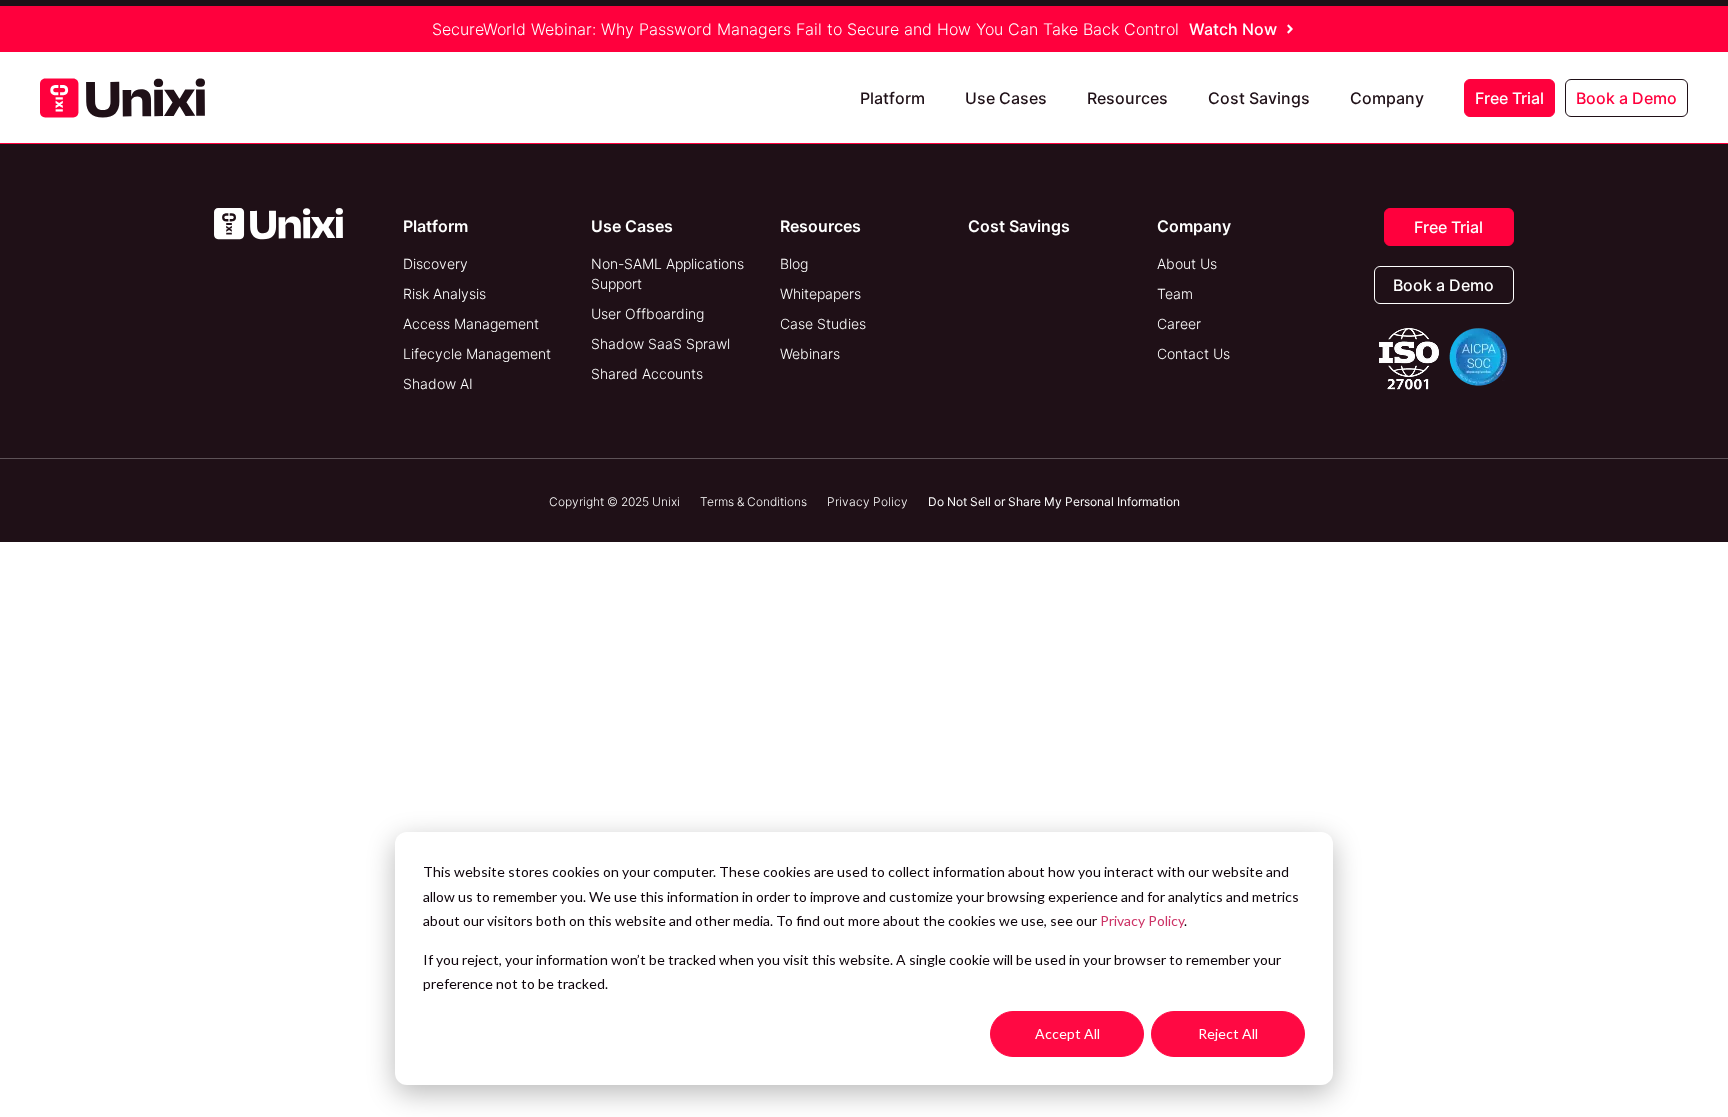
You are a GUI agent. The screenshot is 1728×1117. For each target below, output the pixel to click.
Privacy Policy (1142, 920)
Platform (892, 98)
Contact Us (1193, 353)
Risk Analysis (444, 293)
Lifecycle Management (477, 353)
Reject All (1228, 1033)
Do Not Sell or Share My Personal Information (1054, 501)
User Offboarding (647, 313)
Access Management (471, 323)
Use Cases (1006, 98)
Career (1179, 323)
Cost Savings (1259, 98)
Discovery (435, 263)
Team (1175, 293)
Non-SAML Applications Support (667, 273)
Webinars (810, 353)
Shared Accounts (647, 373)
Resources (1127, 98)
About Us (1187, 263)
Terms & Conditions (753, 501)
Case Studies (823, 323)
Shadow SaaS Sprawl (660, 343)
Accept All (1067, 1033)
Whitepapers (820, 293)
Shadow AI (438, 383)
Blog (794, 263)
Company (1387, 98)
